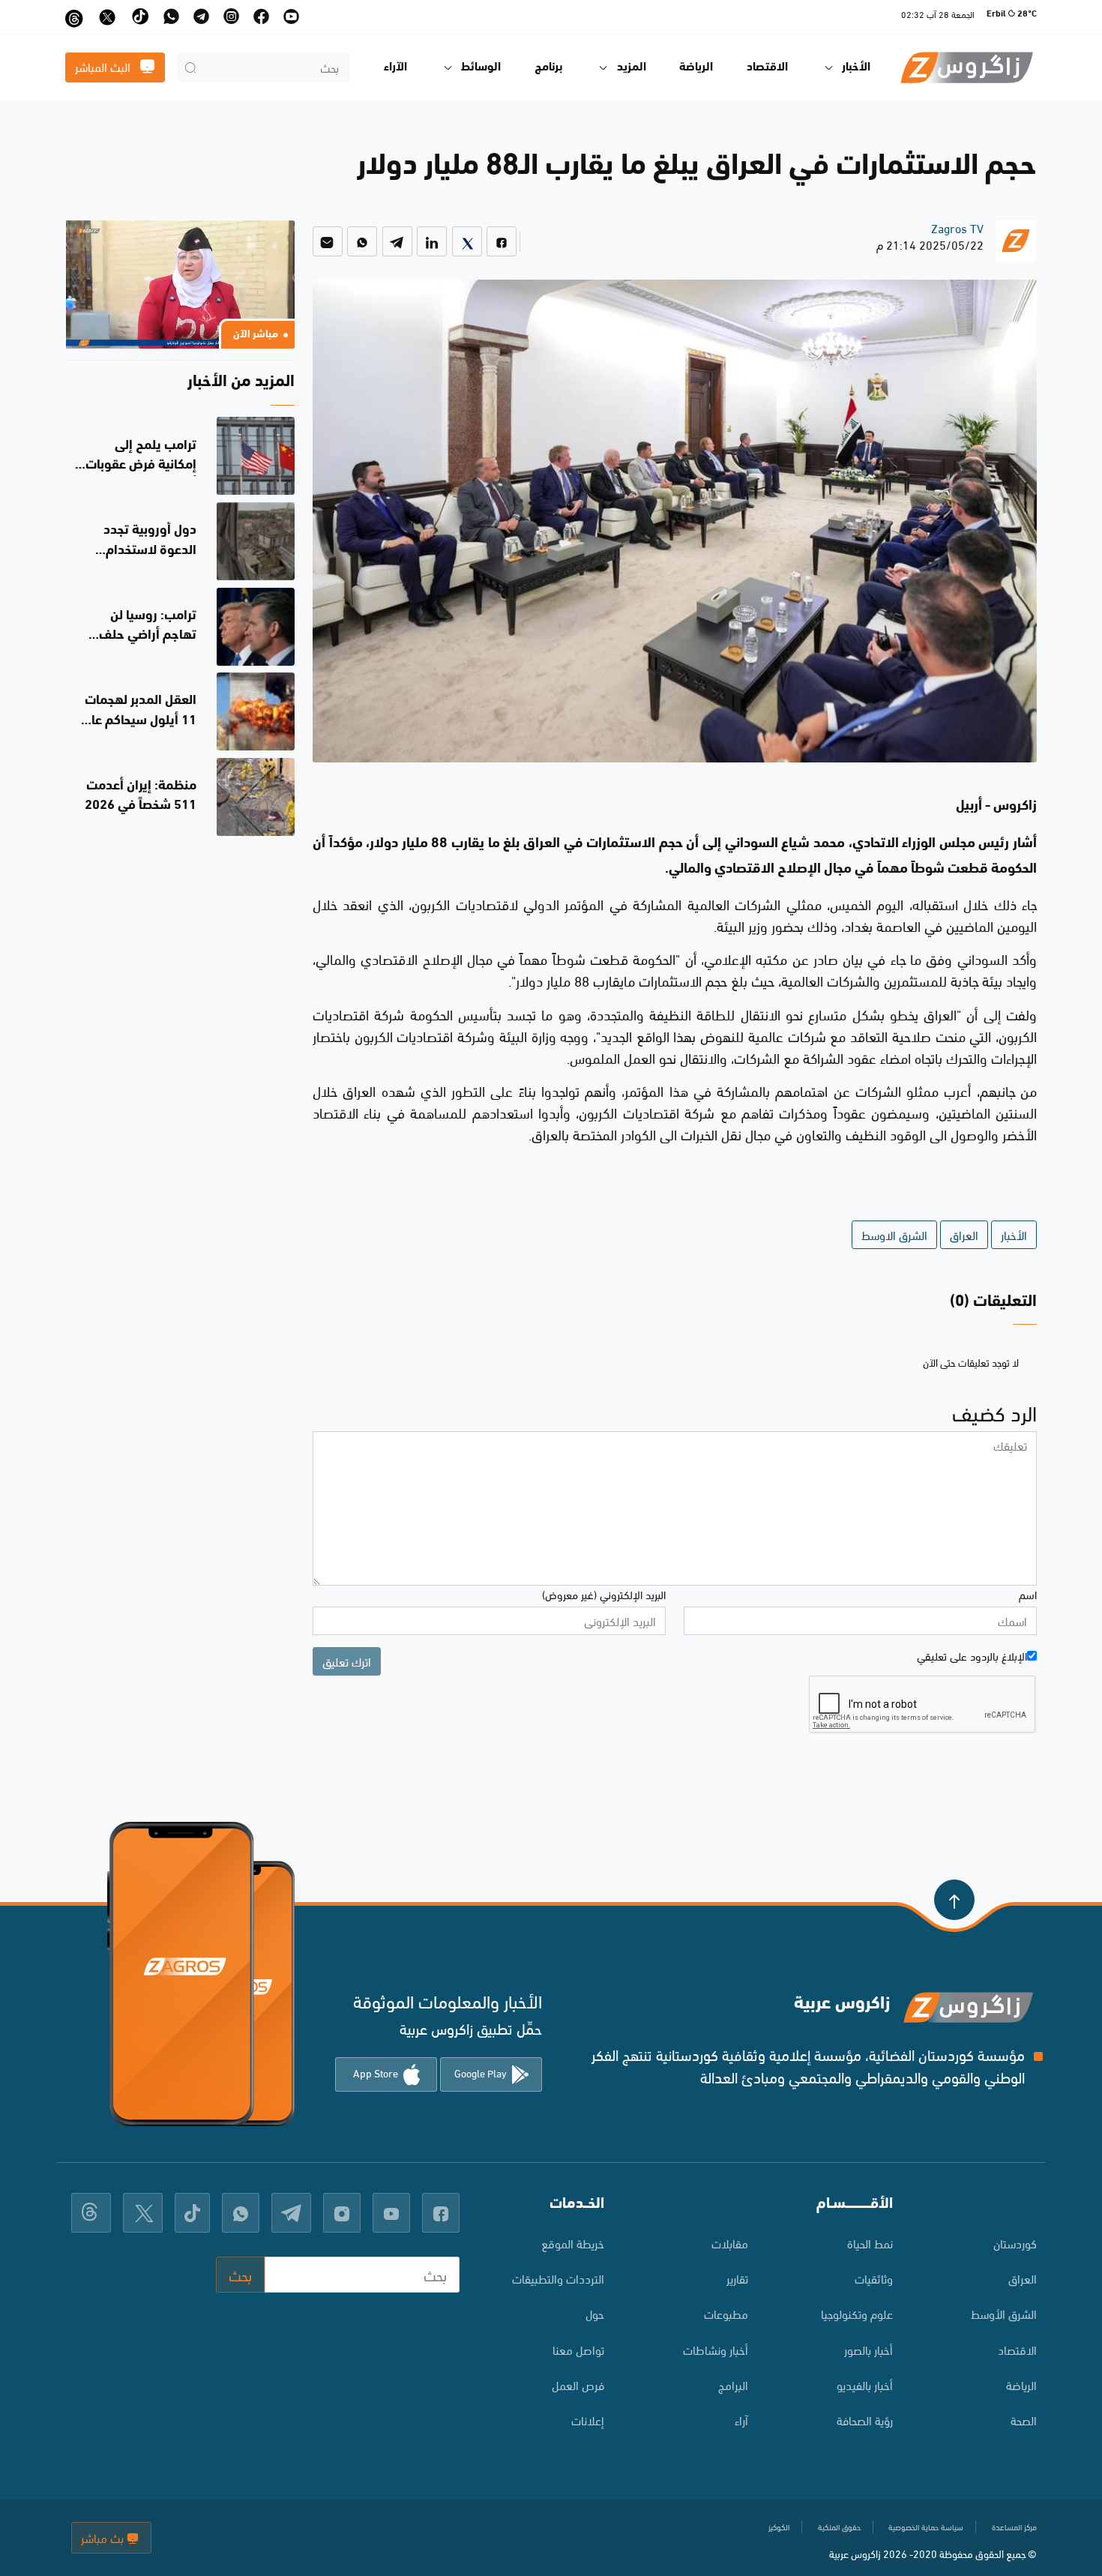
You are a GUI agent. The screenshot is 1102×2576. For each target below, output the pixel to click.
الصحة (1024, 2420)
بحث (240, 2274)
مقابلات (730, 2243)
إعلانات (588, 2420)
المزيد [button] (632, 67)
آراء (741, 2420)
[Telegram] (397, 241)
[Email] (328, 241)
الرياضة (696, 67)
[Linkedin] (432, 241)
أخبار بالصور (868, 2349)
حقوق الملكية (839, 2527)
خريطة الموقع (573, 2243)
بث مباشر (104, 2537)
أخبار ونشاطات (716, 2349)
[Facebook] (502, 241)
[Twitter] (467, 241)
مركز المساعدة (1014, 2527)
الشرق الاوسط (894, 1234)
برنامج (549, 67)
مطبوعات (726, 2313)
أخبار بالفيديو (865, 2384)
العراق (964, 1234)
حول (595, 2313)
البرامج (733, 2384)
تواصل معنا (578, 2349)
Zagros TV (957, 228)
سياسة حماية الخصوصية (926, 2527)
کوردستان (1015, 2243)
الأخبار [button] (856, 67)
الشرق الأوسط (1004, 2313)
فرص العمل (578, 2384)
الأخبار (1014, 1234)
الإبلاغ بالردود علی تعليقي (972, 1655)
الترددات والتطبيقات (558, 2278)
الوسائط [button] (481, 67)
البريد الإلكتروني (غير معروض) (604, 1594)
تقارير (737, 2278)
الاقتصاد (767, 67)
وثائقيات (874, 2278)
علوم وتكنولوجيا (857, 2313)
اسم (1028, 1594)
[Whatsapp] (362, 241)
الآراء (395, 67)
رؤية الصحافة (865, 2420)
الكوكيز (779, 2527)
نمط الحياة (870, 2243)
